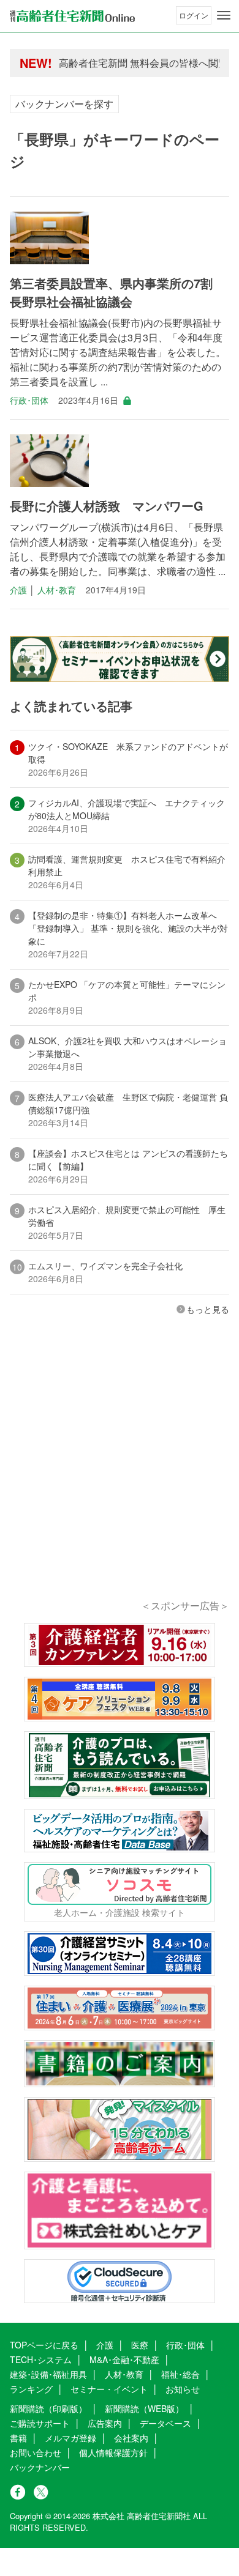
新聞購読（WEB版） (144, 2408)
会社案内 (131, 2438)
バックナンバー (40, 2467)
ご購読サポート (40, 2423)
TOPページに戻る (44, 2345)
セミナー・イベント (109, 2389)
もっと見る (208, 1309)
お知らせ (183, 2389)
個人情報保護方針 (113, 2452)
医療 (140, 2345)
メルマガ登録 (70, 2438)
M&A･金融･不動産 (124, 2359)
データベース (165, 2423)
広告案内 (105, 2423)
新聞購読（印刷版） (48, 2408)
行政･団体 (29, 400)
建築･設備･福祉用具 (48, 2374)
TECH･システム (41, 2359)
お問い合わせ (36, 2452)
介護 (18, 590)
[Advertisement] (120, 1474)
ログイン (194, 15)
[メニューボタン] (224, 15)
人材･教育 (57, 590)
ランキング (31, 2389)
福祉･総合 (180, 2374)
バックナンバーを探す (64, 104)
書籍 (18, 2438)
